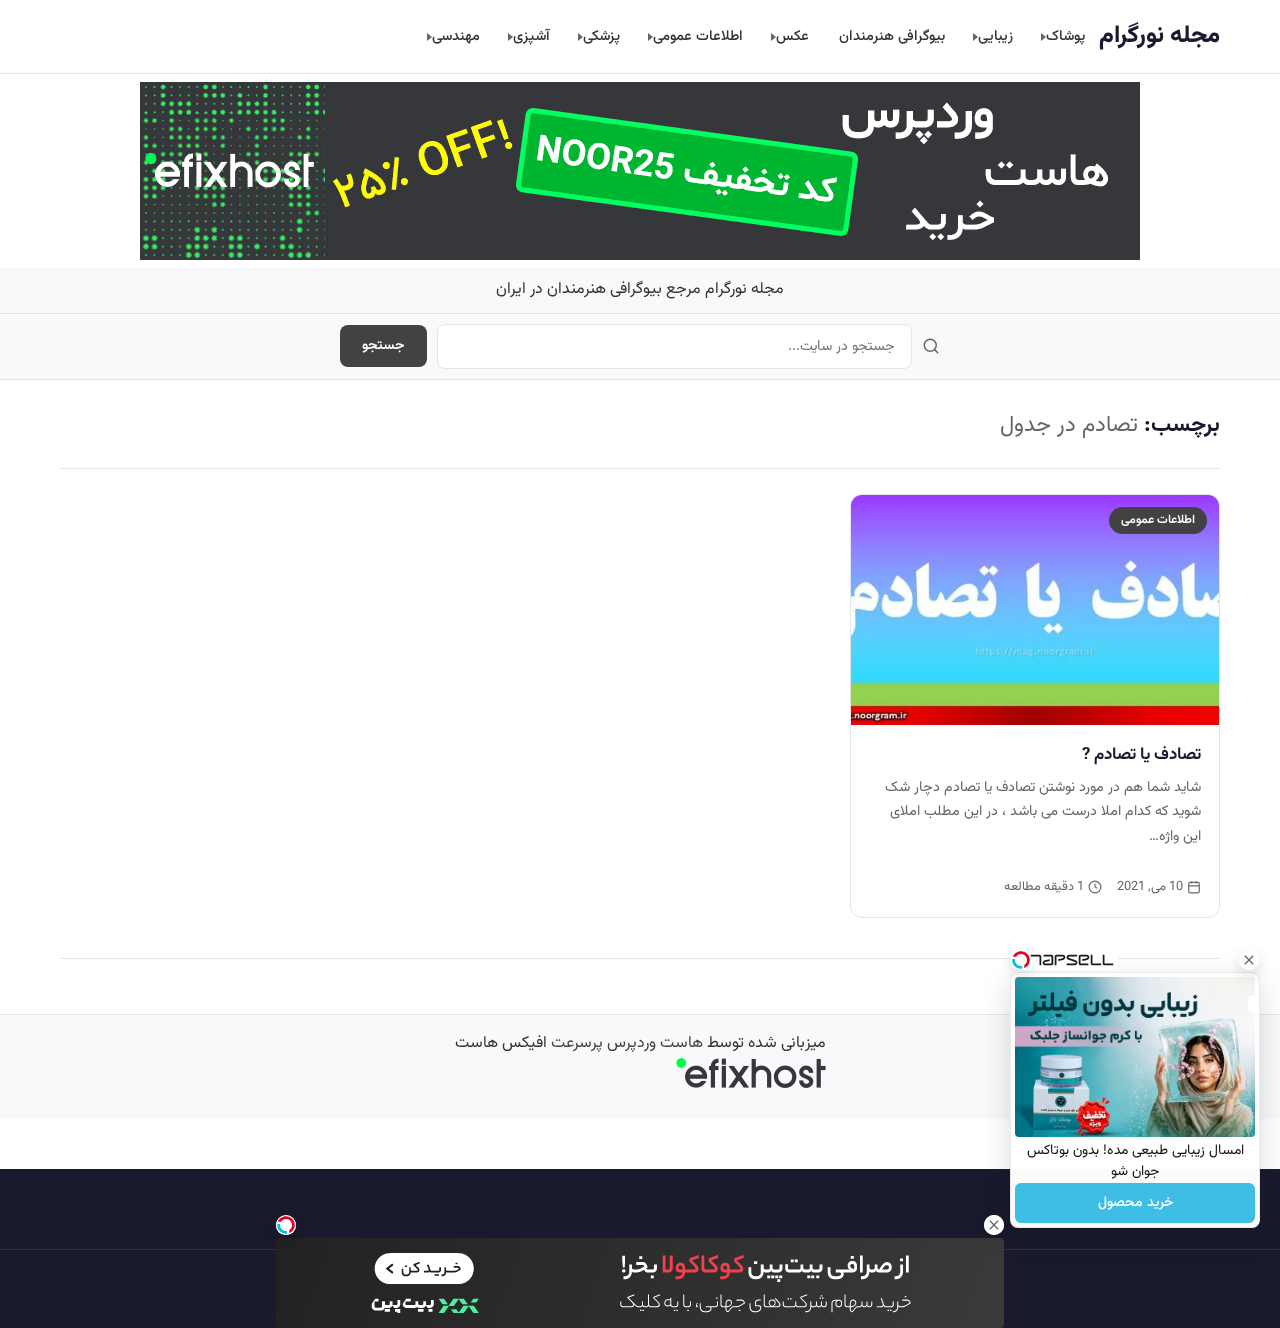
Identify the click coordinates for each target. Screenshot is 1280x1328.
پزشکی (601, 36)
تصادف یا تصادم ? (1141, 755)
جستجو (383, 346)
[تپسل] (286, 1225)
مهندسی (456, 36)
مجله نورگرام (1159, 36)
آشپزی (531, 36)
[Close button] (1249, 960)
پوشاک (1065, 36)
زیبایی (995, 36)
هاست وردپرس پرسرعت (627, 1043)
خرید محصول (1135, 1203)
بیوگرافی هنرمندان (892, 36)
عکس (792, 36)
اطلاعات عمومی (698, 36)
